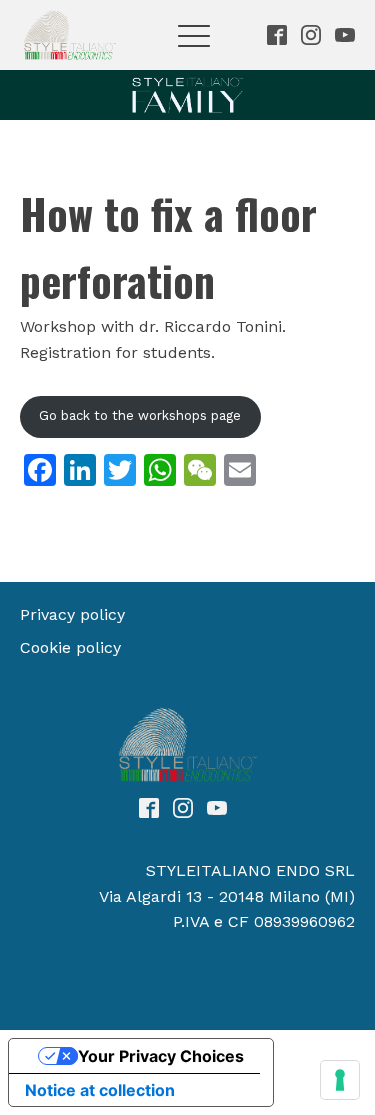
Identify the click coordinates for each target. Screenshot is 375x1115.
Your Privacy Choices (161, 1056)
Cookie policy (70, 647)
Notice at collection (100, 1090)
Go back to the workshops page (140, 415)
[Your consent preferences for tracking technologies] (340, 1080)
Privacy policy (72, 614)
